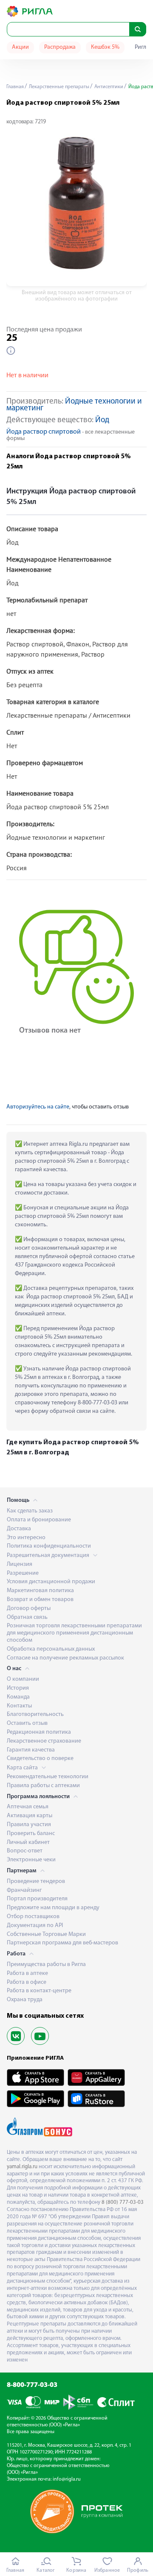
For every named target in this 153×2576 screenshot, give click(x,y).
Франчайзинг (24, 1890)
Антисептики (108, 87)
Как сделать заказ (30, 1511)
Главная (15, 87)
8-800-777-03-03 (32, 2385)
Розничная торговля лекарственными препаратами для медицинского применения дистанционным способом (74, 1633)
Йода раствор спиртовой (44, 432)
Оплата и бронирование (39, 1520)
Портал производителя (37, 1899)
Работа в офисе (27, 1982)
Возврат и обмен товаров (40, 1600)
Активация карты (30, 1816)
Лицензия (20, 1564)
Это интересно (26, 1538)
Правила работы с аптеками (43, 1786)
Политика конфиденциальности (49, 1546)
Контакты (19, 1706)
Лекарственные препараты (58, 87)
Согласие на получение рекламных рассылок (65, 1658)
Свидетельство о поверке (40, 1759)
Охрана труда (25, 2000)
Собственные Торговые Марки (46, 1934)
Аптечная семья (28, 1807)
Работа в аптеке (27, 1973)
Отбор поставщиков (33, 1917)
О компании (23, 1679)
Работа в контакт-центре (39, 1991)
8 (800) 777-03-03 (123, 2202)
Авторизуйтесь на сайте (38, 1107)
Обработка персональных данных (51, 1649)
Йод (102, 420)
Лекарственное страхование (44, 1741)
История (18, 1688)
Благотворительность (35, 1714)
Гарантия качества (31, 1750)
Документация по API (35, 1926)
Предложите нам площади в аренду (53, 1908)
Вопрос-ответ (25, 1851)
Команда (18, 1697)
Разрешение (23, 1573)
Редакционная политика (39, 1732)
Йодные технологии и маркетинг (74, 405)
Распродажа (60, 47)
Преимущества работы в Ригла (46, 1965)
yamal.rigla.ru (22, 2167)
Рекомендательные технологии (48, 1777)
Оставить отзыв (27, 1723)
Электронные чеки (31, 1860)
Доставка (19, 1529)
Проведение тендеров (36, 1881)
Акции (20, 47)
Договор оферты (29, 1608)
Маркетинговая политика (40, 1591)
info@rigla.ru (67, 2479)
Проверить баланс (31, 1834)
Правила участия (29, 1825)
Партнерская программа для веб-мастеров (62, 1943)
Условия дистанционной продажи (51, 1582)
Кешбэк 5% (105, 47)
